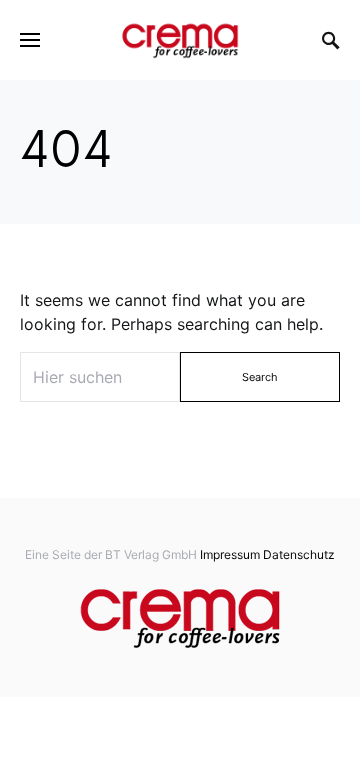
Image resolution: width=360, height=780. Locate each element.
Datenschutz (299, 554)
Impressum (230, 554)
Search (260, 377)
